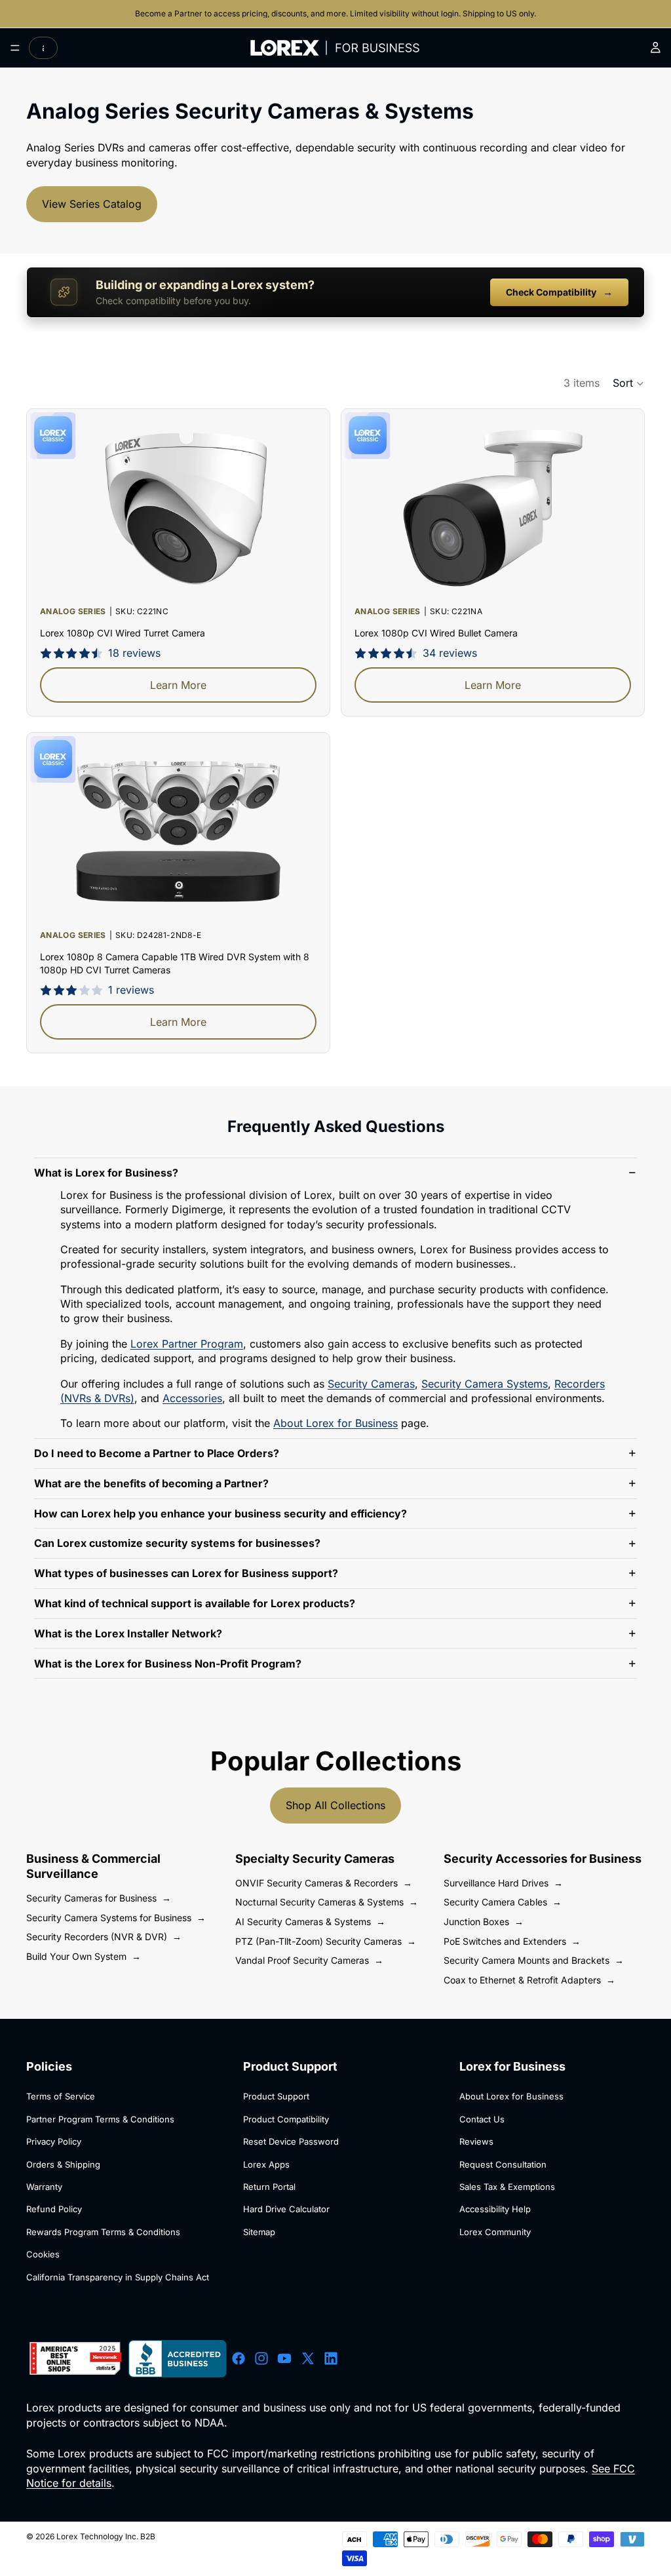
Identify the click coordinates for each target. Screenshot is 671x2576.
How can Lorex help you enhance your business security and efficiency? (220, 1513)
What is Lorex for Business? (106, 1173)
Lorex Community (495, 2232)
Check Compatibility (559, 292)
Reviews (476, 2141)
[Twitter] (308, 2358)
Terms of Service (61, 2096)
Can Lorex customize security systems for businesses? (177, 1543)
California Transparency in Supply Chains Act (118, 2277)
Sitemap (259, 2232)
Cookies (43, 2254)
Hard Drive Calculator (286, 2209)
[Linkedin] (331, 2358)
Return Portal (269, 2187)
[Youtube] (284, 2358)
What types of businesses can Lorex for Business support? (186, 1573)
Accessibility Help (495, 2209)
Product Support (276, 2096)
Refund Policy (54, 2209)
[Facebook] (239, 2358)
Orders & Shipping (63, 2164)
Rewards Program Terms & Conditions (103, 2232)
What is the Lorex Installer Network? (128, 1633)
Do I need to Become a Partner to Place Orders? (157, 1453)
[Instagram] (261, 2358)
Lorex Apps (266, 2164)
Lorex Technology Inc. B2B (106, 2536)
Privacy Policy (54, 2141)
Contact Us (482, 2119)
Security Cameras (371, 1384)
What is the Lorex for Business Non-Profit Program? (168, 1664)
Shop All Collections (335, 1805)
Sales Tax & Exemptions (507, 2187)
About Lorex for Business (335, 1423)
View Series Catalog (92, 204)
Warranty (44, 2187)
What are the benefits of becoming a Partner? (151, 1483)
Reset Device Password (291, 2141)
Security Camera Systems (485, 1384)
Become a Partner (170, 13)
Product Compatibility (286, 2119)
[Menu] (15, 48)
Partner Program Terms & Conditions (100, 2119)
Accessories (192, 1398)
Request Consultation (503, 2164)
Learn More (178, 685)
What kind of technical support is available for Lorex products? (195, 1603)
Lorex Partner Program (187, 1344)
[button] (629, 383)
